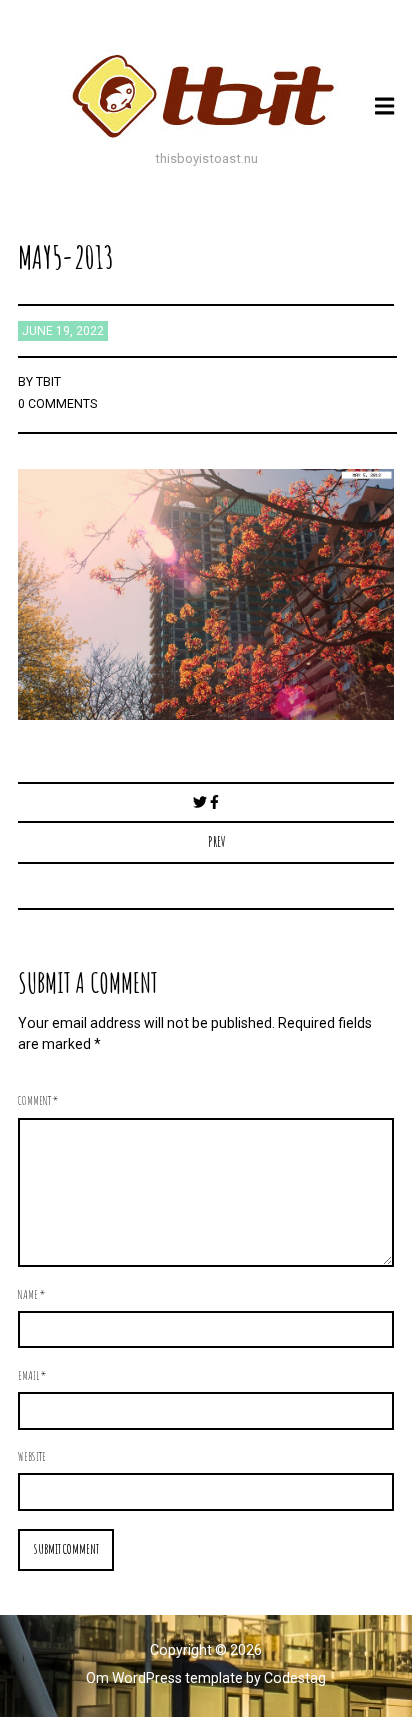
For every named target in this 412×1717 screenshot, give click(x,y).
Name (31, 1294)
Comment (38, 1100)
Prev (217, 841)
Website (32, 1456)
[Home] (206, 96)
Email (32, 1375)
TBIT (48, 382)
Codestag (295, 1678)
